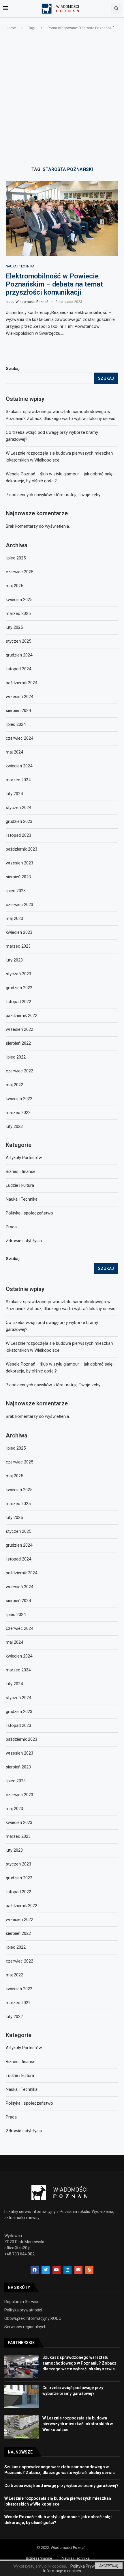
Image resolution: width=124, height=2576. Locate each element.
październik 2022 (21, 1906)
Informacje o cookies (62, 2571)
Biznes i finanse (21, 2062)
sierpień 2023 (18, 1767)
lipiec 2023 (16, 1781)
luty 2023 (14, 1850)
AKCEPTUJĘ (109, 2566)
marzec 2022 (18, 2003)
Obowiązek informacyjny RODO (33, 2318)
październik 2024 (21, 1573)
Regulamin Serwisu (22, 2302)
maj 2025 (14, 1476)
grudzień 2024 (19, 1545)
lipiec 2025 (16, 1448)
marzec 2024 (18, 1670)
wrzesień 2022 (19, 1920)
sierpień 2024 (18, 1601)
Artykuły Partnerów (24, 2048)
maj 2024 (14, 1642)
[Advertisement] (62, 99)
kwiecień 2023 (19, 1822)
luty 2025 (14, 1517)
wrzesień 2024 (19, 1587)
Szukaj (13, 1259)
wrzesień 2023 (19, 1753)
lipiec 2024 (16, 1615)
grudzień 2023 (19, 1712)
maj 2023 (14, 1809)
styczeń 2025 (18, 1531)
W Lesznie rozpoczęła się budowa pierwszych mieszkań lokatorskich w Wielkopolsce (78, 2424)
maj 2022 (14, 1975)
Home (11, 28)
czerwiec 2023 (19, 1795)
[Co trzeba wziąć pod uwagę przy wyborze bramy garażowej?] (22, 2397)
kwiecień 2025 (19, 1490)
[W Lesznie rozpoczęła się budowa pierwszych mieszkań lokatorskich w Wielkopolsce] (22, 2427)
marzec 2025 (18, 1504)
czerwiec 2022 (19, 1961)
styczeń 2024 (18, 1698)
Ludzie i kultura (20, 2075)
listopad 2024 (18, 1559)
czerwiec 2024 (19, 1628)
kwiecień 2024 (19, 1656)
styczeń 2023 (18, 1864)
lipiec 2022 (16, 1947)
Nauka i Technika (20, 266)
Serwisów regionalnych (25, 2327)
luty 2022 (14, 2017)
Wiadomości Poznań (32, 302)
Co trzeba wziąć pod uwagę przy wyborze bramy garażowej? (61, 2486)
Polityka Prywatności (89, 2566)
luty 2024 (14, 1684)
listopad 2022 (18, 1892)
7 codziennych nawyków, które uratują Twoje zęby (53, 1385)
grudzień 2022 (19, 1878)
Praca (11, 2117)
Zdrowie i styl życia (24, 2131)
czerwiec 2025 (19, 1462)
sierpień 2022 (18, 1933)
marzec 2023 (18, 1836)
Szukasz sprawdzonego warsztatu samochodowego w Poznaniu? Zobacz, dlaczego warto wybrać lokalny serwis (80, 2363)
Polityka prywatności (23, 2310)
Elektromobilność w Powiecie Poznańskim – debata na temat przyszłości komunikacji (54, 284)
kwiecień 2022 (19, 1989)
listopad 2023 (18, 1725)
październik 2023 (21, 1739)
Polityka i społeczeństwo (29, 2103)
